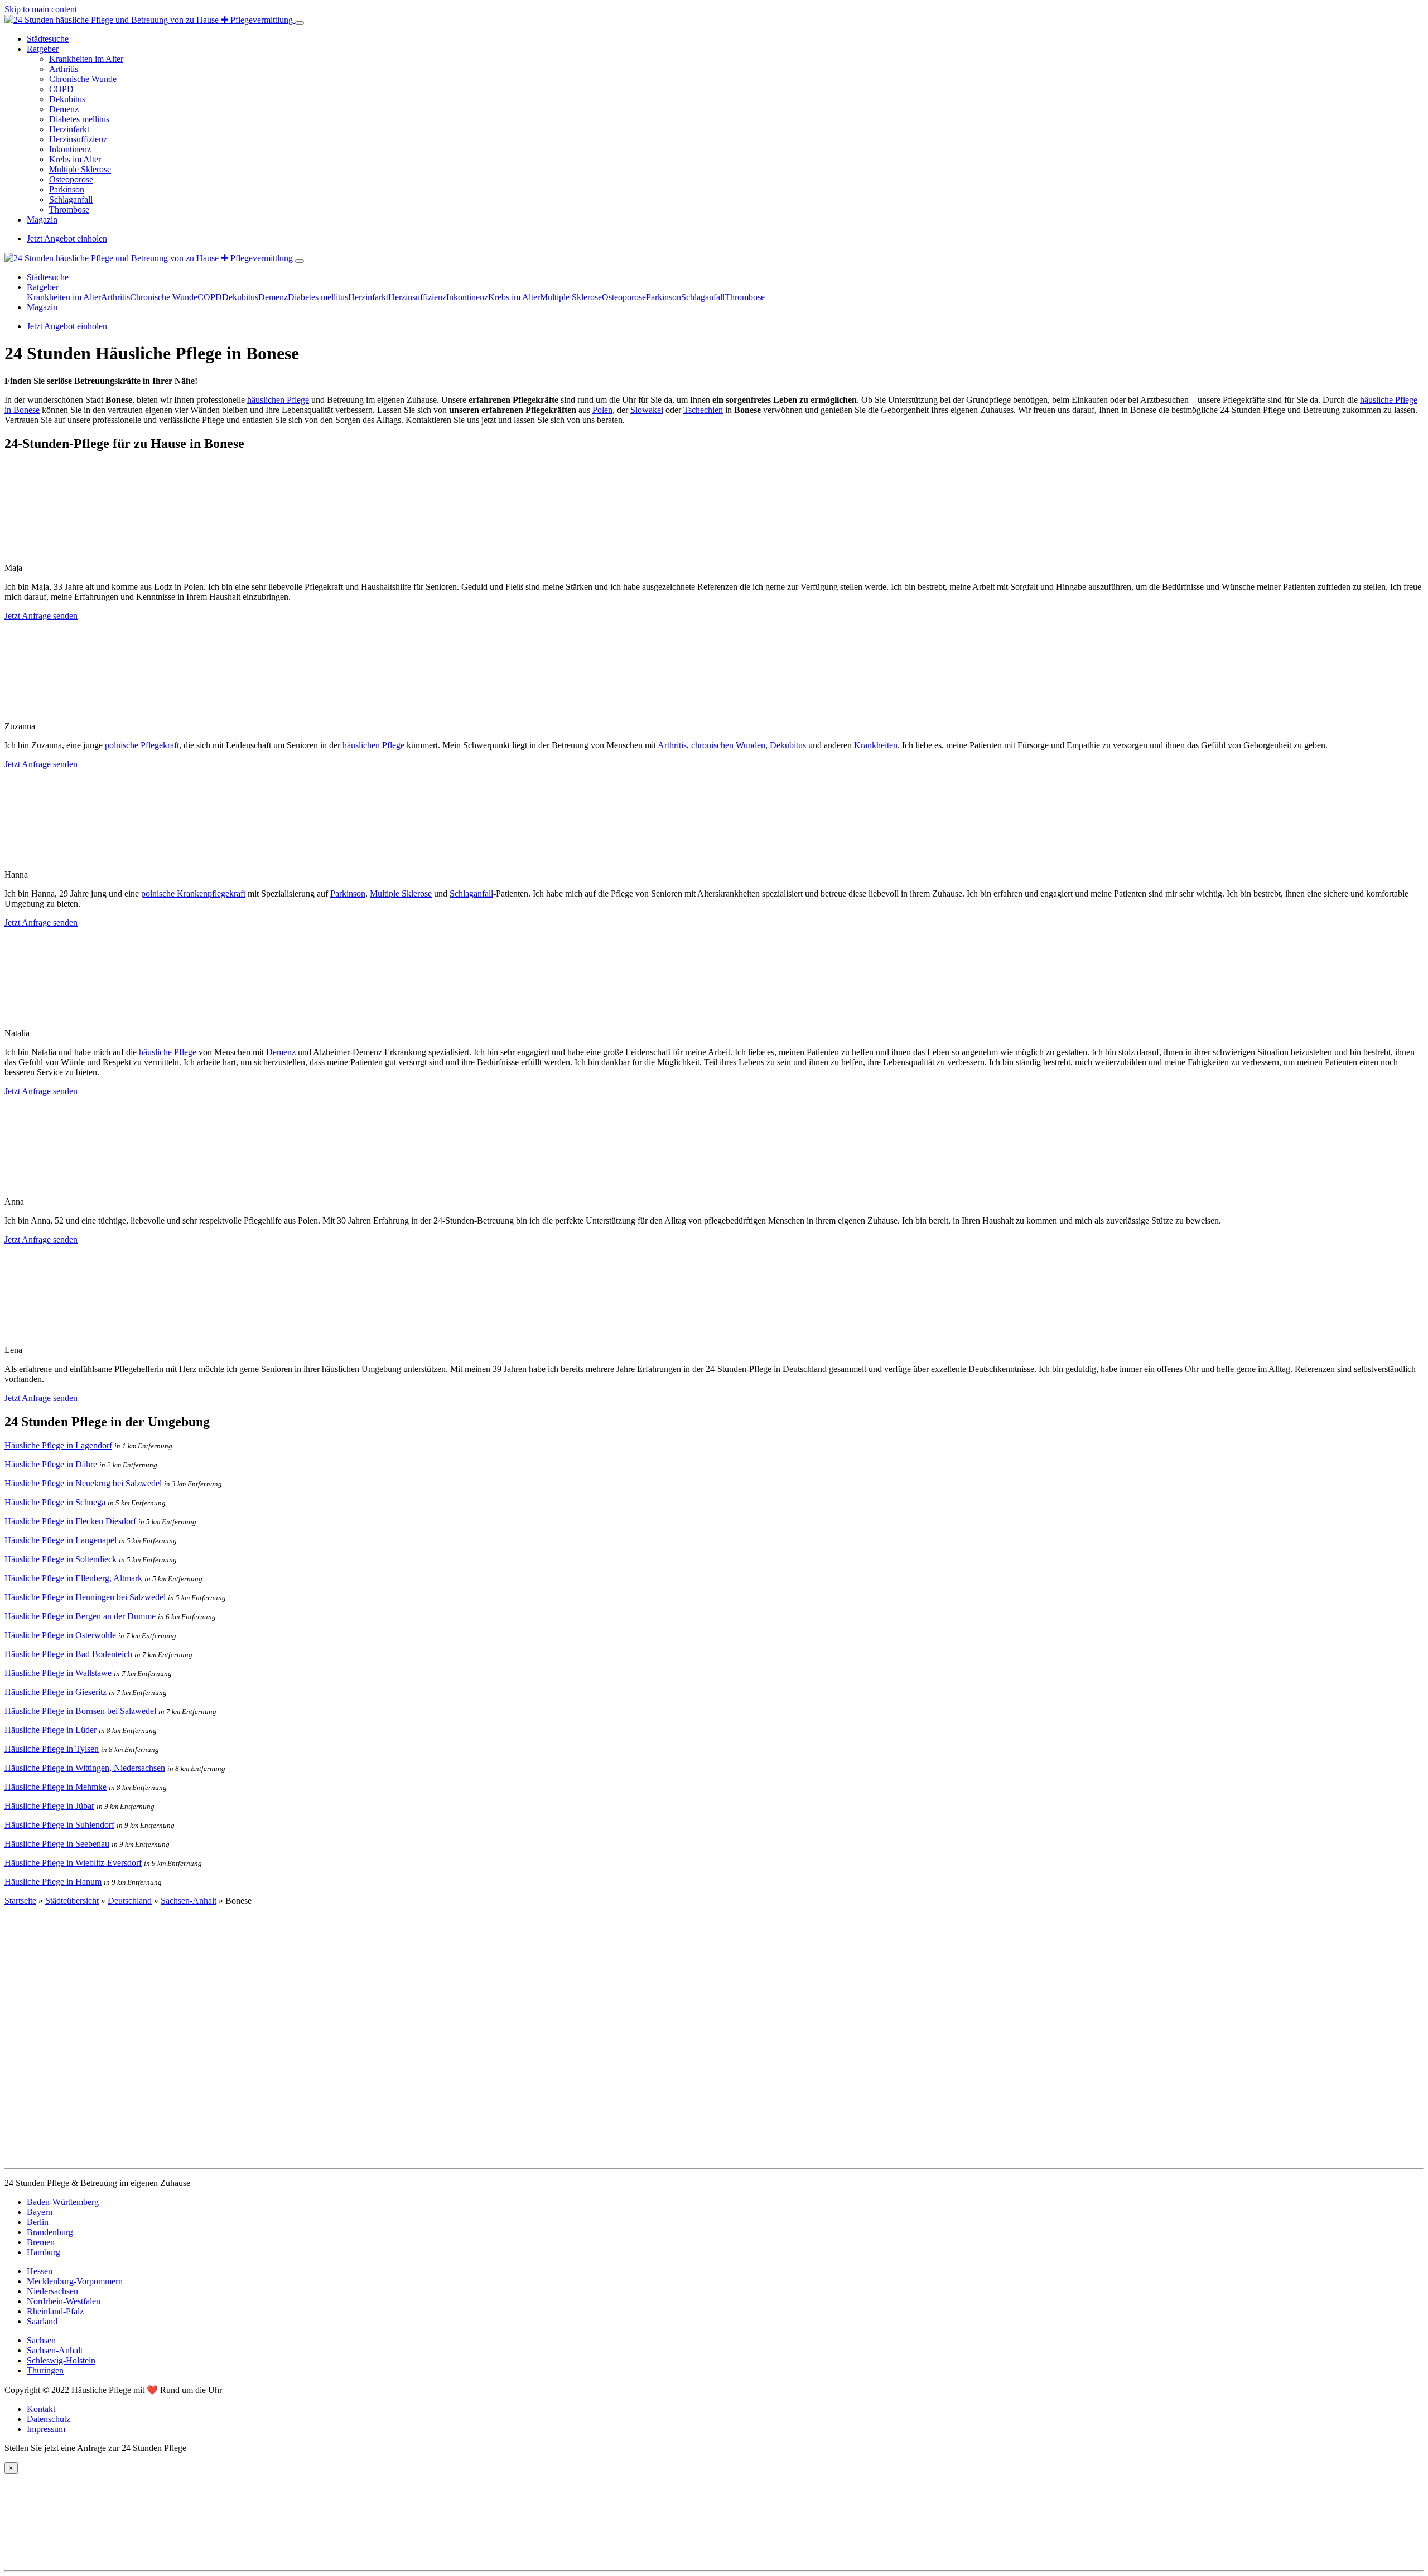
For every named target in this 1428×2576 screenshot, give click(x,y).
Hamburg (44, 2252)
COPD (61, 89)
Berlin (38, 2222)
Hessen (40, 2271)
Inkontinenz (70, 149)
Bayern (40, 2212)
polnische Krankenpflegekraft (193, 894)
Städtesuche (48, 39)
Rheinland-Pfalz (55, 2311)
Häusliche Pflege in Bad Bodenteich (68, 1654)
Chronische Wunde (83, 79)
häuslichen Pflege (278, 400)
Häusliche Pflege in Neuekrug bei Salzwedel (83, 1483)
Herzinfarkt (69, 129)
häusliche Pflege (168, 1052)
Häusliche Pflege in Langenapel (61, 1540)
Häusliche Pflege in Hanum (53, 1882)
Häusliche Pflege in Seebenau (57, 1844)
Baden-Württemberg (63, 2202)
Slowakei (647, 410)
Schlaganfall (71, 199)
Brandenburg (50, 2232)
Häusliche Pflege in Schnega (55, 1502)
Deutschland (130, 1901)
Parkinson (67, 189)
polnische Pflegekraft (142, 745)
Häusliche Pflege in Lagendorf (58, 1445)
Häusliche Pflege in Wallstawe (58, 1673)
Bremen (41, 2242)
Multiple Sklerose (80, 169)
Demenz (64, 109)
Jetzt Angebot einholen (67, 239)
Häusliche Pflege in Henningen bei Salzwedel (85, 1597)
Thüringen (45, 2370)
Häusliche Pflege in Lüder (50, 1730)
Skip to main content (41, 9)
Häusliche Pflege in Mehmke (56, 1787)
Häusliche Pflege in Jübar (49, 1806)
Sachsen (41, 2340)
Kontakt (41, 2409)
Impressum (46, 2429)
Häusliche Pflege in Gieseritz (56, 1692)
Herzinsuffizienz (78, 139)
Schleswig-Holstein (61, 2360)
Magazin (42, 220)
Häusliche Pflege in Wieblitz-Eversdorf (73, 1863)
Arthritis (64, 69)
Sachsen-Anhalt (189, 1901)
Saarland (42, 2321)
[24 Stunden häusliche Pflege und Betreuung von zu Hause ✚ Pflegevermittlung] (150, 20)
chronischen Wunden (728, 745)
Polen (602, 410)
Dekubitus (67, 99)
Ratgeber (43, 49)
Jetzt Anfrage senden (41, 616)
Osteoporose (71, 179)
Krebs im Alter (75, 159)
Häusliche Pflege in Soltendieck (61, 1559)
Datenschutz (49, 2419)
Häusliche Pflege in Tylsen (52, 1749)
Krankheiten (876, 745)
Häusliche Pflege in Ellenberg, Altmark (73, 1578)
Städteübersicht (72, 1901)
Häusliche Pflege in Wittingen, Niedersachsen (85, 1768)
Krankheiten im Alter (86, 59)
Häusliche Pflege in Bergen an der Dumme (80, 1616)
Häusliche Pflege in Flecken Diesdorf (70, 1521)
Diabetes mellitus (79, 119)
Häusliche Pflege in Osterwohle (60, 1635)
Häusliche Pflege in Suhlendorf (59, 1825)
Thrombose (69, 210)
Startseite (20, 1901)
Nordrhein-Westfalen (64, 2301)
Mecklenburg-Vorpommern (75, 2281)
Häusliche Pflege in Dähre (51, 1464)
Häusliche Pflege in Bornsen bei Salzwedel (80, 1711)
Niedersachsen (52, 2291)
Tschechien (703, 410)
